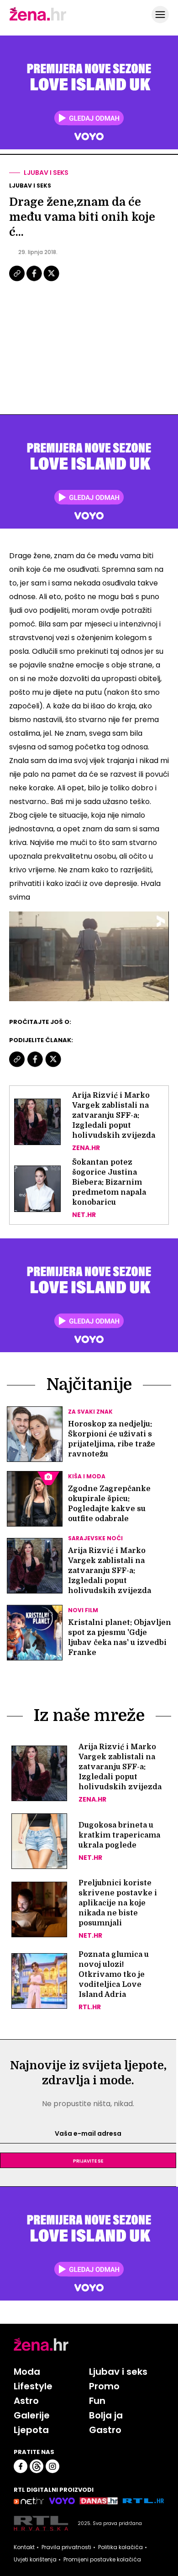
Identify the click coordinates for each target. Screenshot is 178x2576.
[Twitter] (51, 280)
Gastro (105, 2430)
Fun (97, 2401)
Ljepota (31, 2430)
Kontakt (24, 2547)
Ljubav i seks (46, 173)
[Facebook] (35, 280)
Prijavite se (88, 2160)
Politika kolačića (120, 2547)
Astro (26, 2401)
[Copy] (18, 280)
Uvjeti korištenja (35, 2560)
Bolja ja (106, 2415)
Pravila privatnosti (66, 2547)
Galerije (32, 2415)
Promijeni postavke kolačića (102, 2560)
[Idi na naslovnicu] (38, 20)
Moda (27, 2372)
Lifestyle (33, 2386)
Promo (104, 2386)
